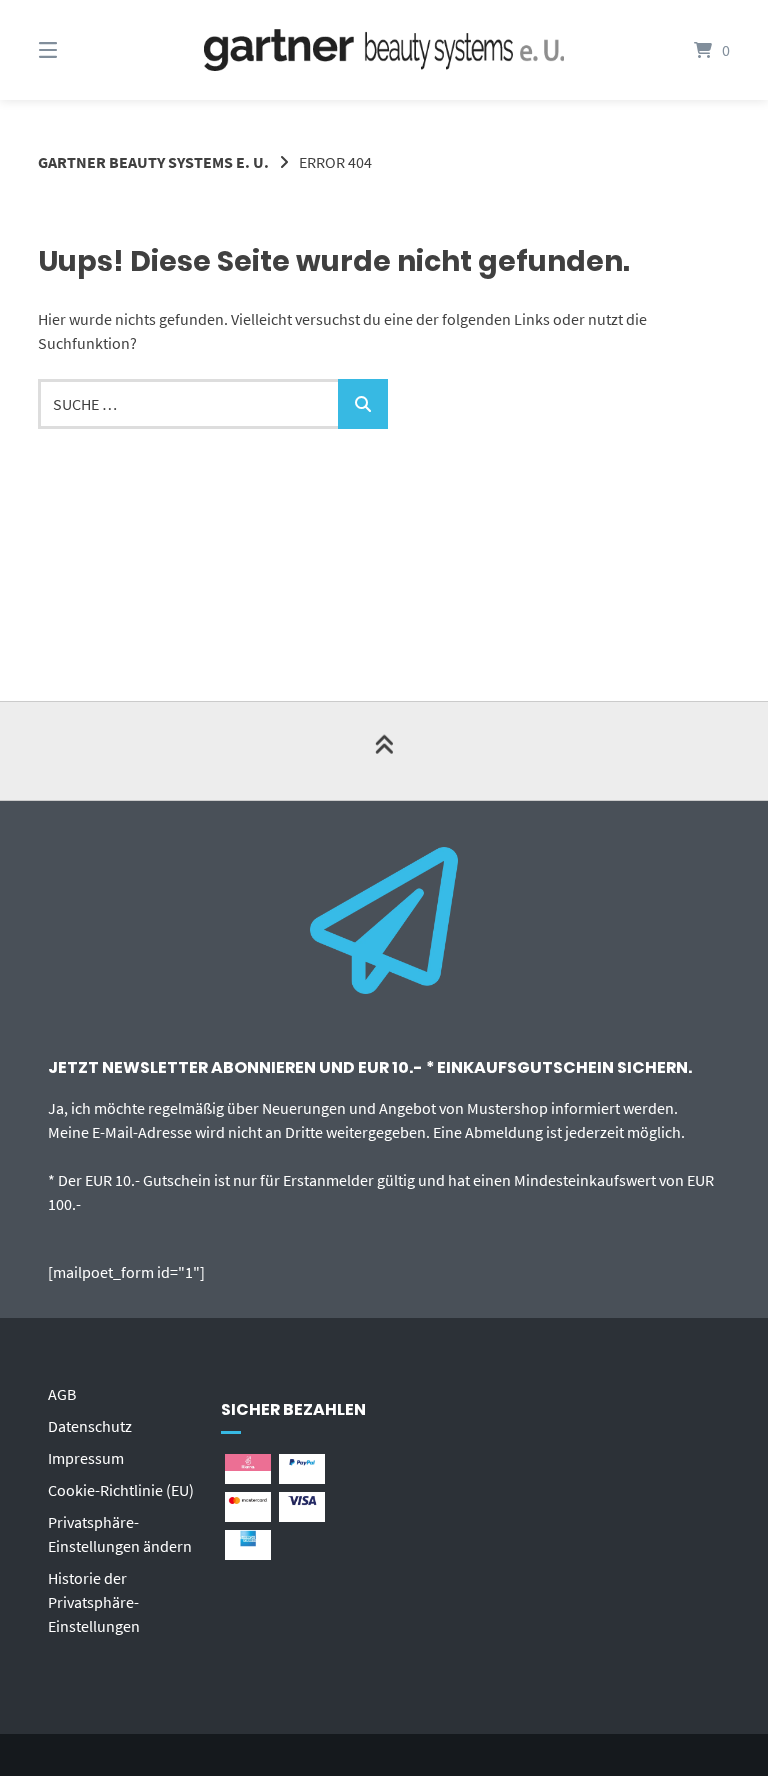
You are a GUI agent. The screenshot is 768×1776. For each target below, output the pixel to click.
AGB (62, 1394)
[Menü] (83, 50)
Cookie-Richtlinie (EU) (121, 1490)
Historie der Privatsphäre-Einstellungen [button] (94, 1602)
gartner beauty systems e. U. (153, 162)
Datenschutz (90, 1426)
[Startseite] (384, 50)
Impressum (86, 1458)
